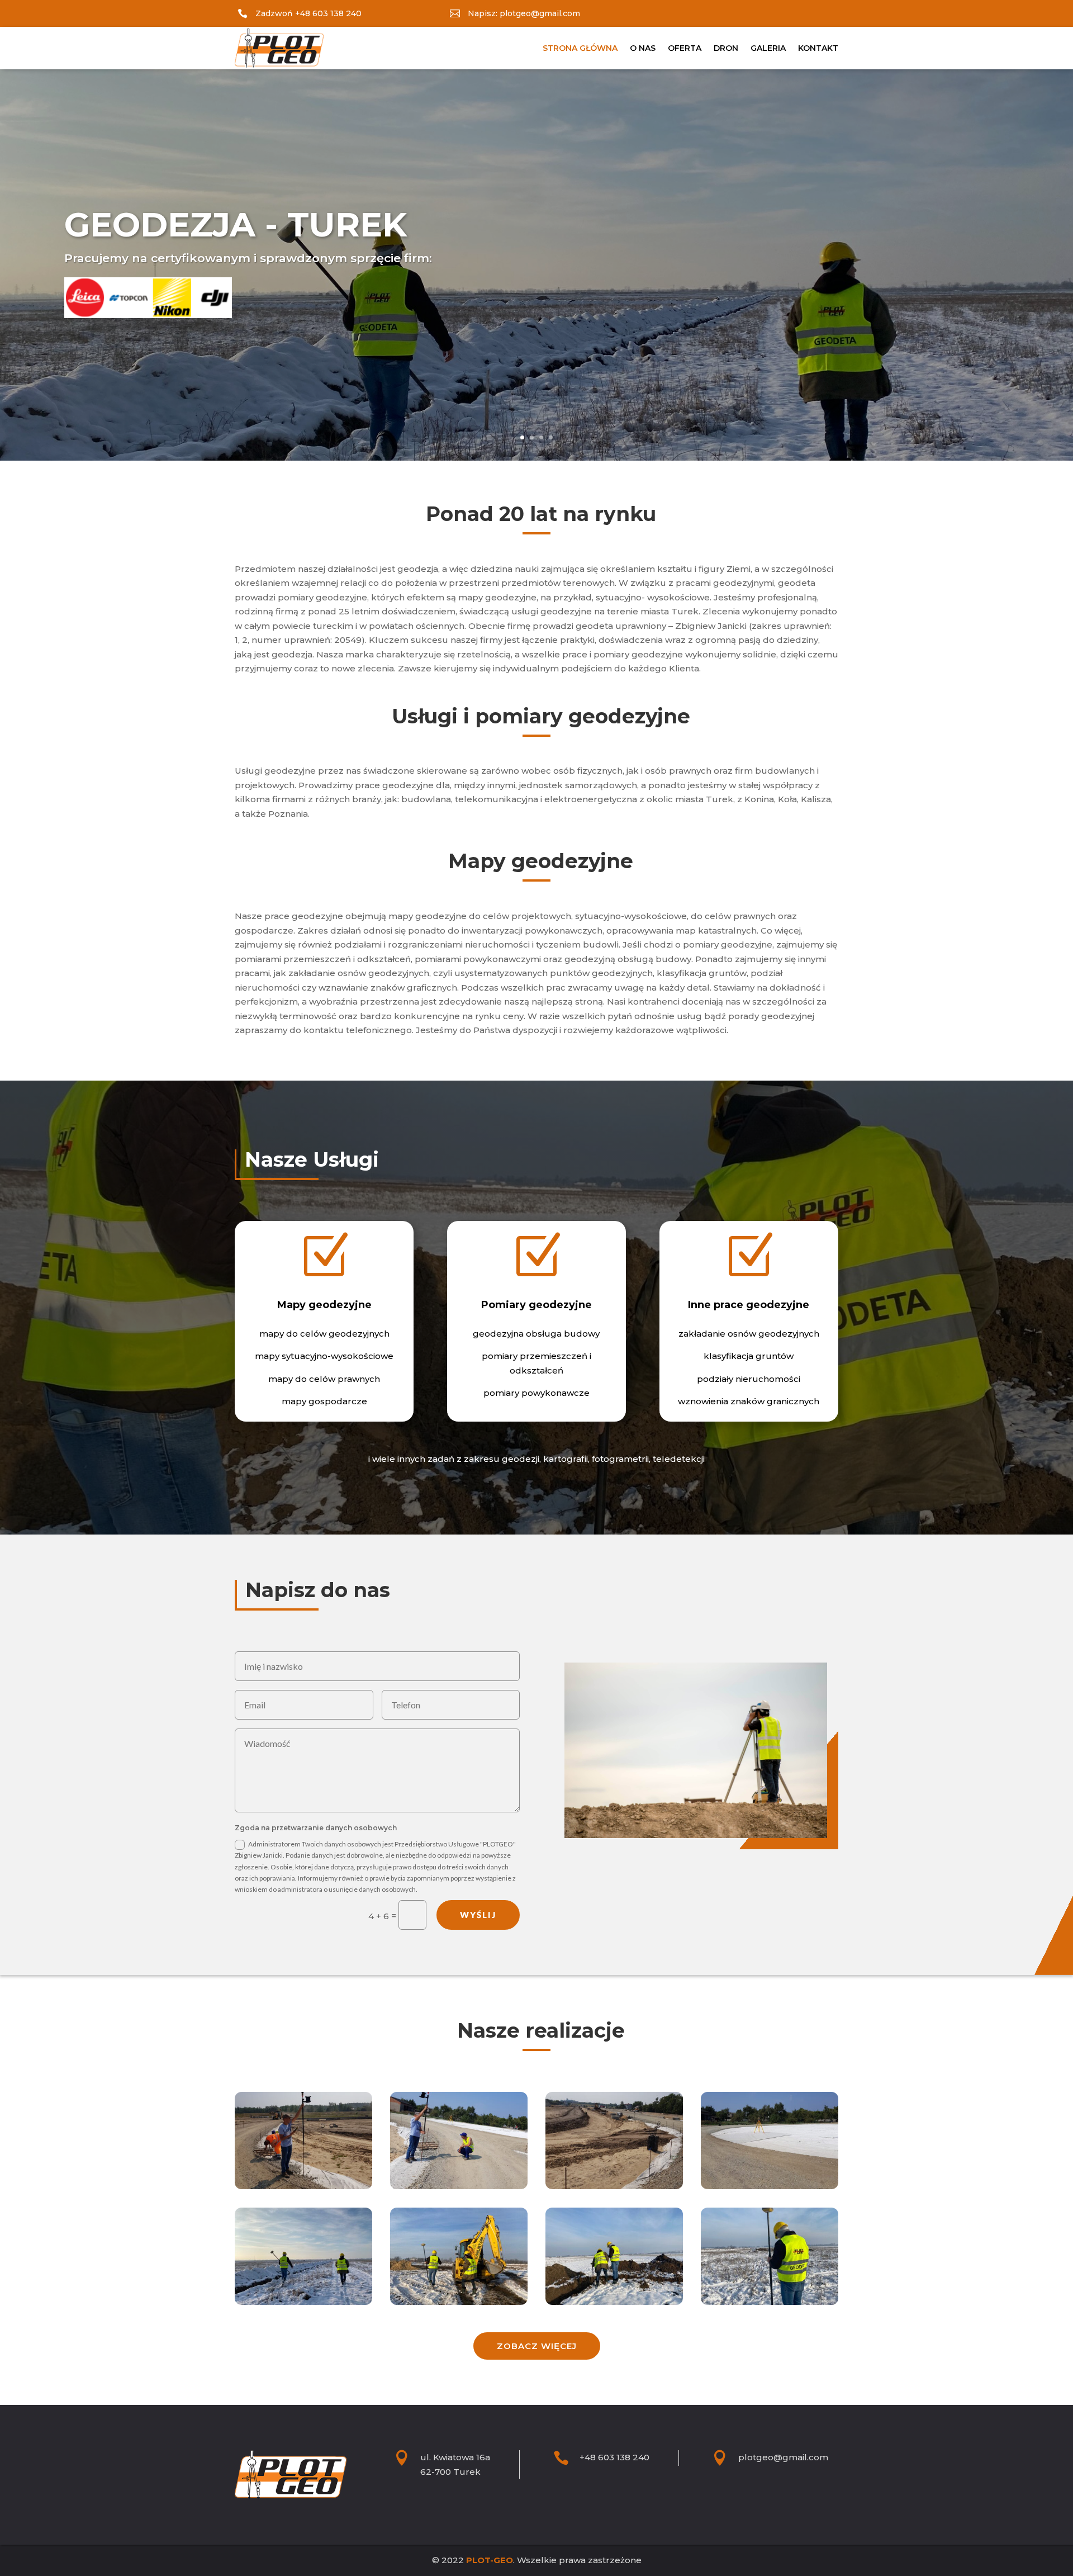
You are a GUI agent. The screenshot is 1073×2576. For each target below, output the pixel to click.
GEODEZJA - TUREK (236, 224)
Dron (726, 48)
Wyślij (478, 1915)
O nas (643, 48)
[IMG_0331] (614, 2302)
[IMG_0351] (303, 2302)
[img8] (614, 2186)
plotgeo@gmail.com (783, 2457)
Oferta (685, 48)
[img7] (770, 2186)
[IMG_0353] (459, 2302)
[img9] (459, 2186)
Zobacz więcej (537, 2346)
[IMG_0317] (770, 2302)
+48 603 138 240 (614, 2457)
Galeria (768, 48)
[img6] (303, 2186)
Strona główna (580, 48)
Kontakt (818, 48)
